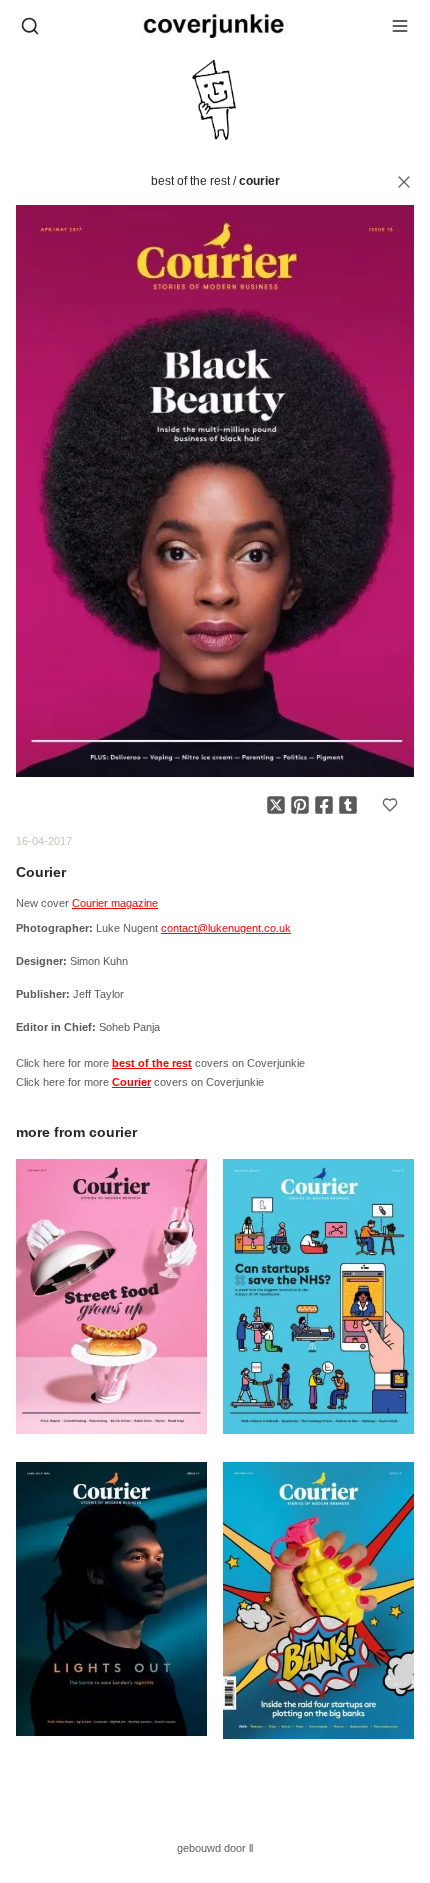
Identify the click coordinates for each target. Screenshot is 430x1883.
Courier (259, 181)
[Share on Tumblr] (348, 805)
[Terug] (404, 182)
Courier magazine (115, 903)
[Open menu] (400, 26)
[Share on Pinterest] (300, 805)
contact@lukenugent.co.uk (226, 928)
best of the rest (190, 181)
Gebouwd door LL (215, 1848)
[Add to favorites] (390, 805)
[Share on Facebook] (324, 805)
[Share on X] (276, 805)
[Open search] (30, 26)
